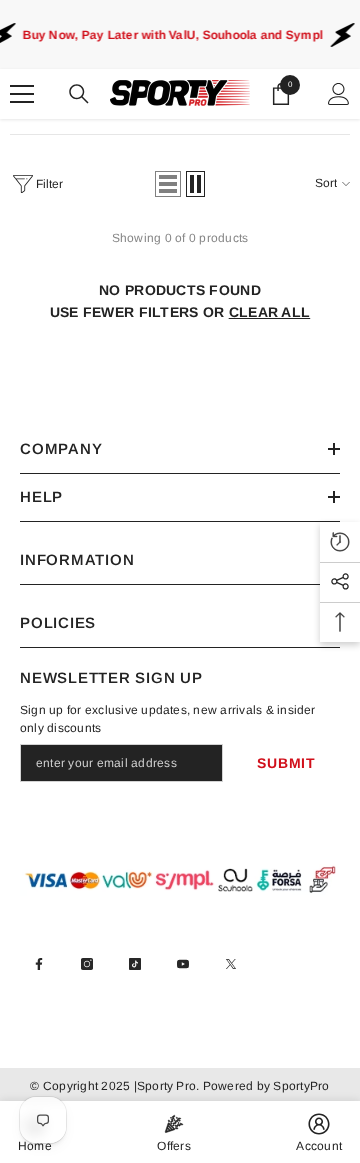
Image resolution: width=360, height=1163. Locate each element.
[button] (168, 184)
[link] (319, 1132)
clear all (270, 312)
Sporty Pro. (168, 1086)
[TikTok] (135, 964)
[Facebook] (39, 964)
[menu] (22, 94)
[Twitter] (231, 964)
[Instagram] (87, 964)
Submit (286, 763)
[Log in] (339, 94)
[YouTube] (183, 964)
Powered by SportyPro (264, 1086)
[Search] (79, 94)
